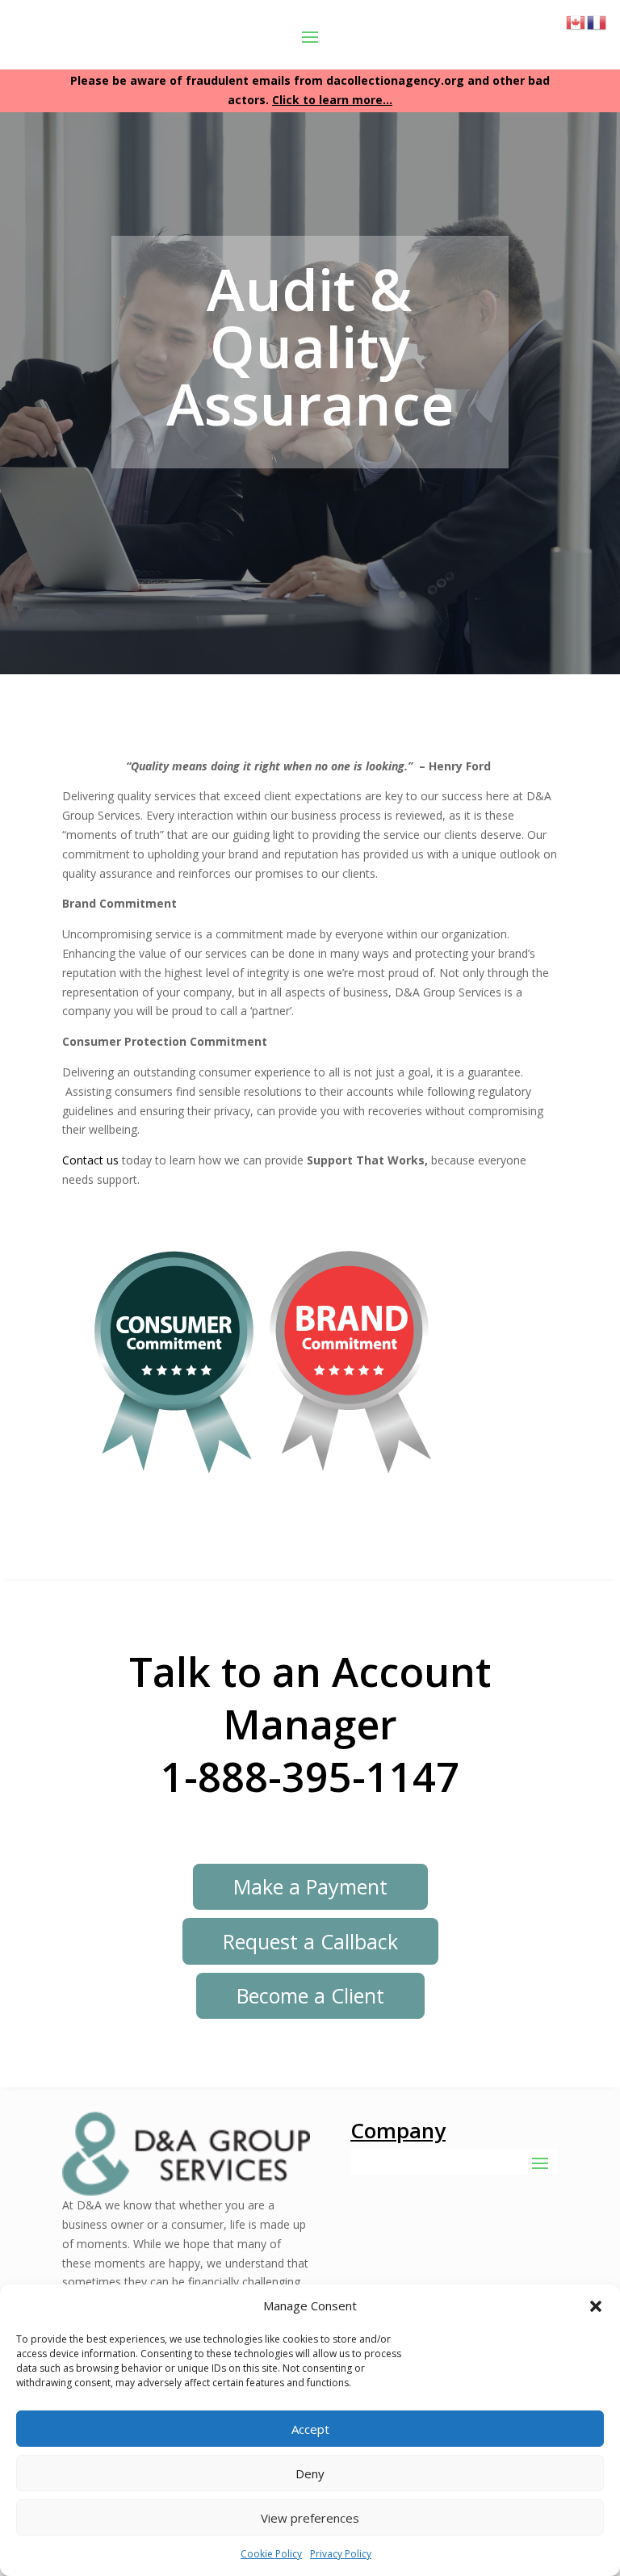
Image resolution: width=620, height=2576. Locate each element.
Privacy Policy (341, 2554)
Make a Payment (310, 1886)
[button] (596, 2306)
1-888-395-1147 (310, 1777)
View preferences (310, 2518)
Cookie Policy (271, 2554)
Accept (310, 2429)
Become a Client (310, 1995)
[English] (576, 21)
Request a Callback (310, 1941)
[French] (597, 21)
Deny (310, 2473)
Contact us (90, 1160)
